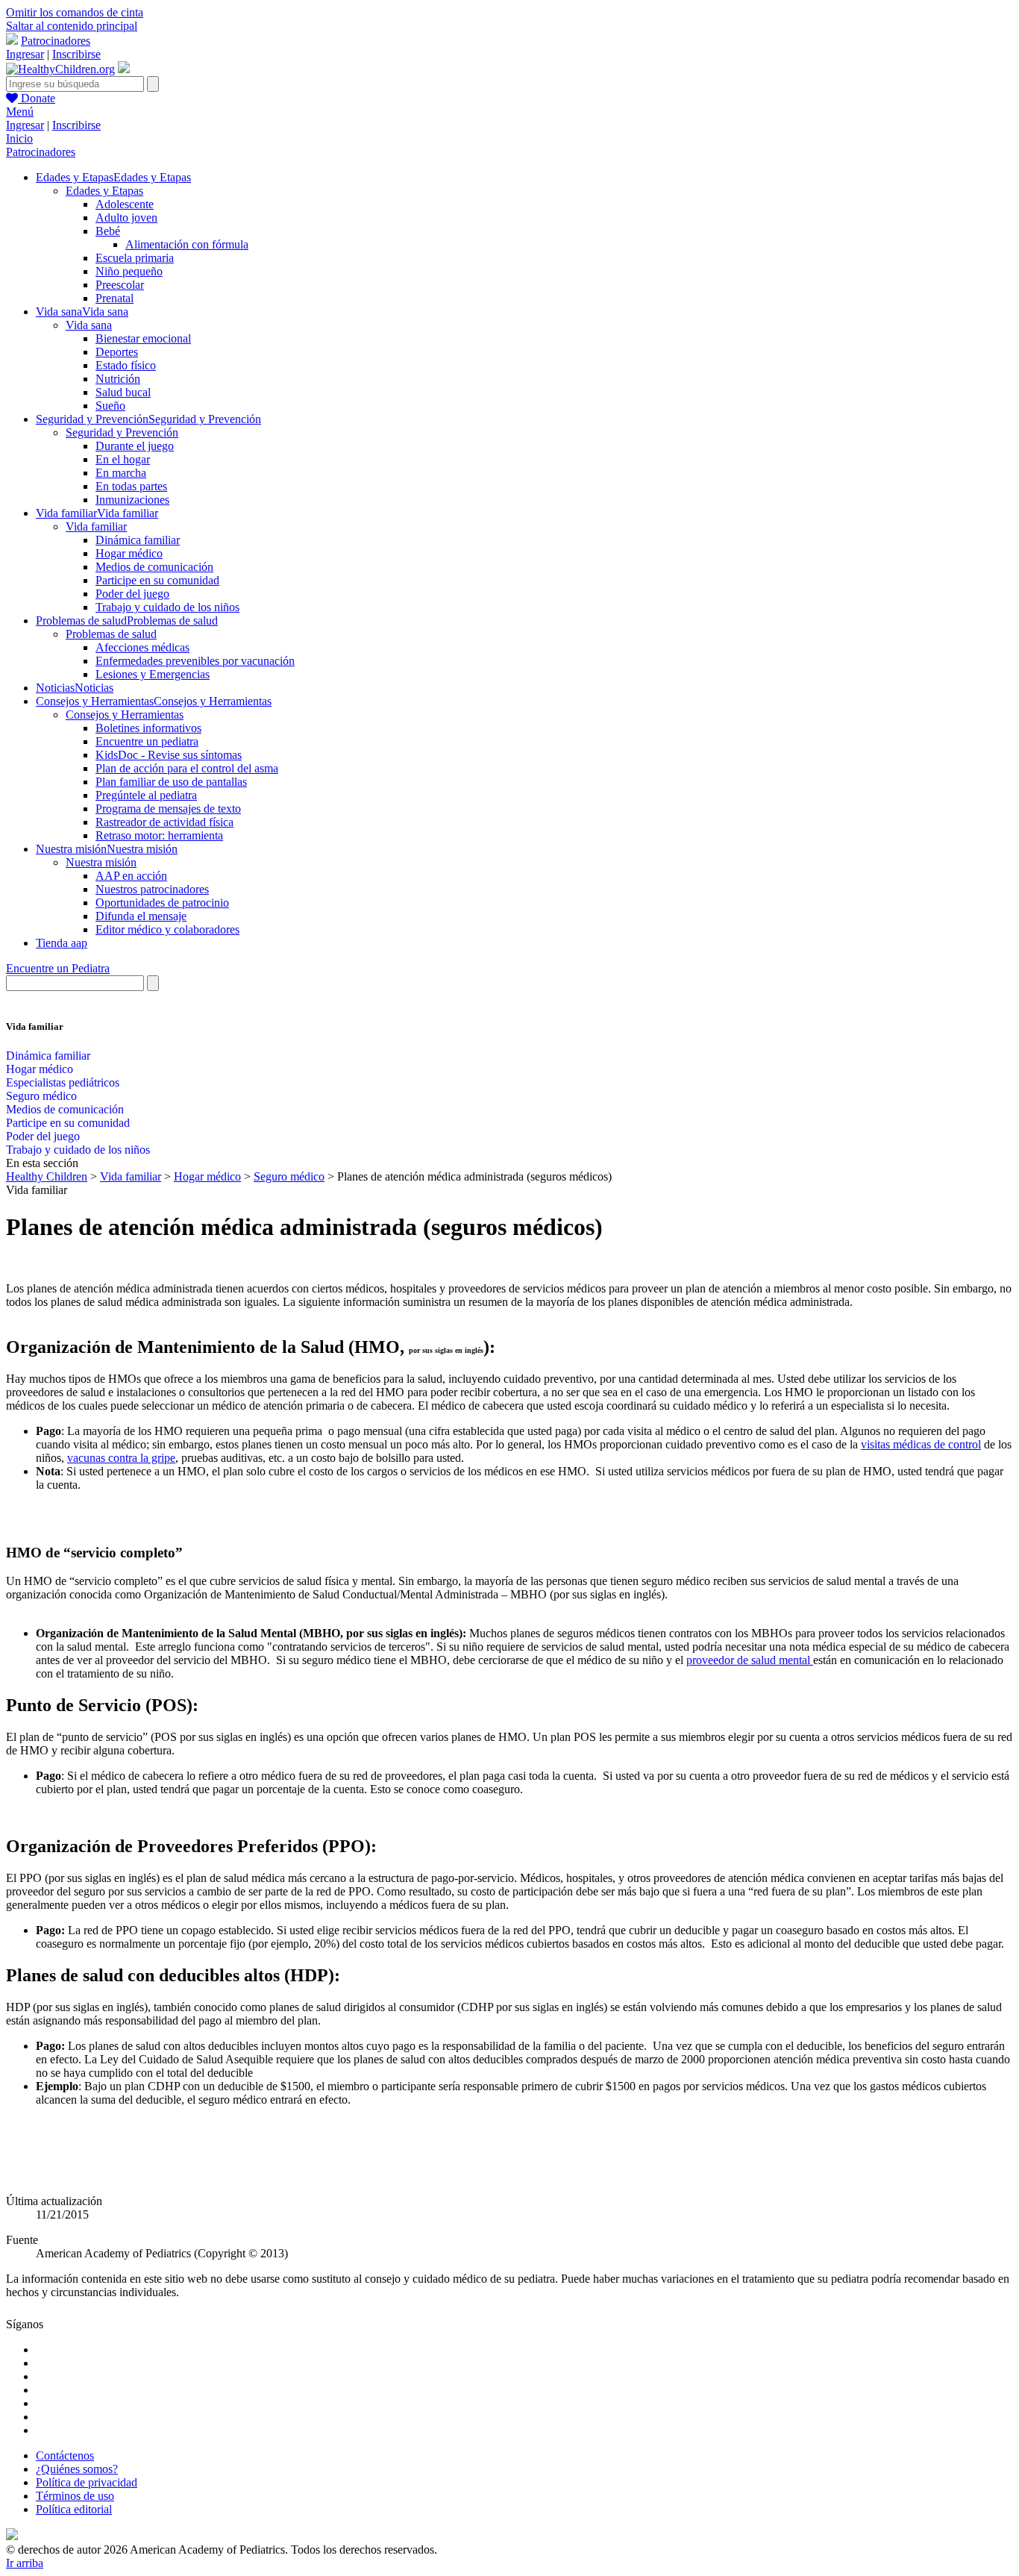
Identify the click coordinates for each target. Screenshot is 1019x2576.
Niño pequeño (129, 271)
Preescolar (120, 285)
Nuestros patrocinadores (152, 889)
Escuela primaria (135, 258)
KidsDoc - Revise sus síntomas (169, 755)
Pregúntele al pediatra (146, 795)
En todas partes (131, 486)
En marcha (121, 473)
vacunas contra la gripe (121, 1458)
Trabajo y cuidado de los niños (167, 607)
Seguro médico (41, 1096)
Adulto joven (126, 218)
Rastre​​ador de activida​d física (164, 822)
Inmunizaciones (132, 500)
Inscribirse (76, 54)
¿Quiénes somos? (77, 2469)
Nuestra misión (101, 862)
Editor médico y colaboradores (167, 929)
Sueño (110, 406)
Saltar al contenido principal (72, 26)
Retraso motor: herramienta (159, 835)
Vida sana (89, 325)
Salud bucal (123, 392)
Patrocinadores (56, 41)
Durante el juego (135, 446)
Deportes (117, 352)
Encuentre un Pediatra (58, 968)
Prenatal (115, 298)
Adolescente (125, 204)
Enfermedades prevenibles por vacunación (195, 661)
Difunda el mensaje (141, 916)
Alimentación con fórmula (187, 244)
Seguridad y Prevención (122, 432)
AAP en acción (131, 876)
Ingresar (25, 54)
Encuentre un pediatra (147, 741)
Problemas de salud (111, 634)
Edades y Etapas (104, 191)
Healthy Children (47, 1176)
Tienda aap (62, 943)
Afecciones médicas (142, 647)
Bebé (108, 231)
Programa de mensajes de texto (168, 809)
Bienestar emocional (143, 338)
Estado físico (126, 365)
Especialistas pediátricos (63, 1082)
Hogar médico (129, 553)
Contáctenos (65, 2455)
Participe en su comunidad (157, 580)
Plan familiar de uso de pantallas (171, 782)
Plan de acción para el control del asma (187, 768)
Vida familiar (96, 526)
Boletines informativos (148, 728)
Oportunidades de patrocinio (162, 903)
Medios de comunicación (154, 567)
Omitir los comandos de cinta (75, 12)
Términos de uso (75, 2496)
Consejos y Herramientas (125, 715)
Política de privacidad (87, 2482)
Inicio (19, 138)
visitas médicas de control (921, 1444)
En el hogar (123, 459)
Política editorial (74, 2509)
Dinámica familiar (138, 540)
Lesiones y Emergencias (153, 674)
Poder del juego (132, 594)
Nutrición (118, 379)
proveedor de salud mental (750, 1660)
